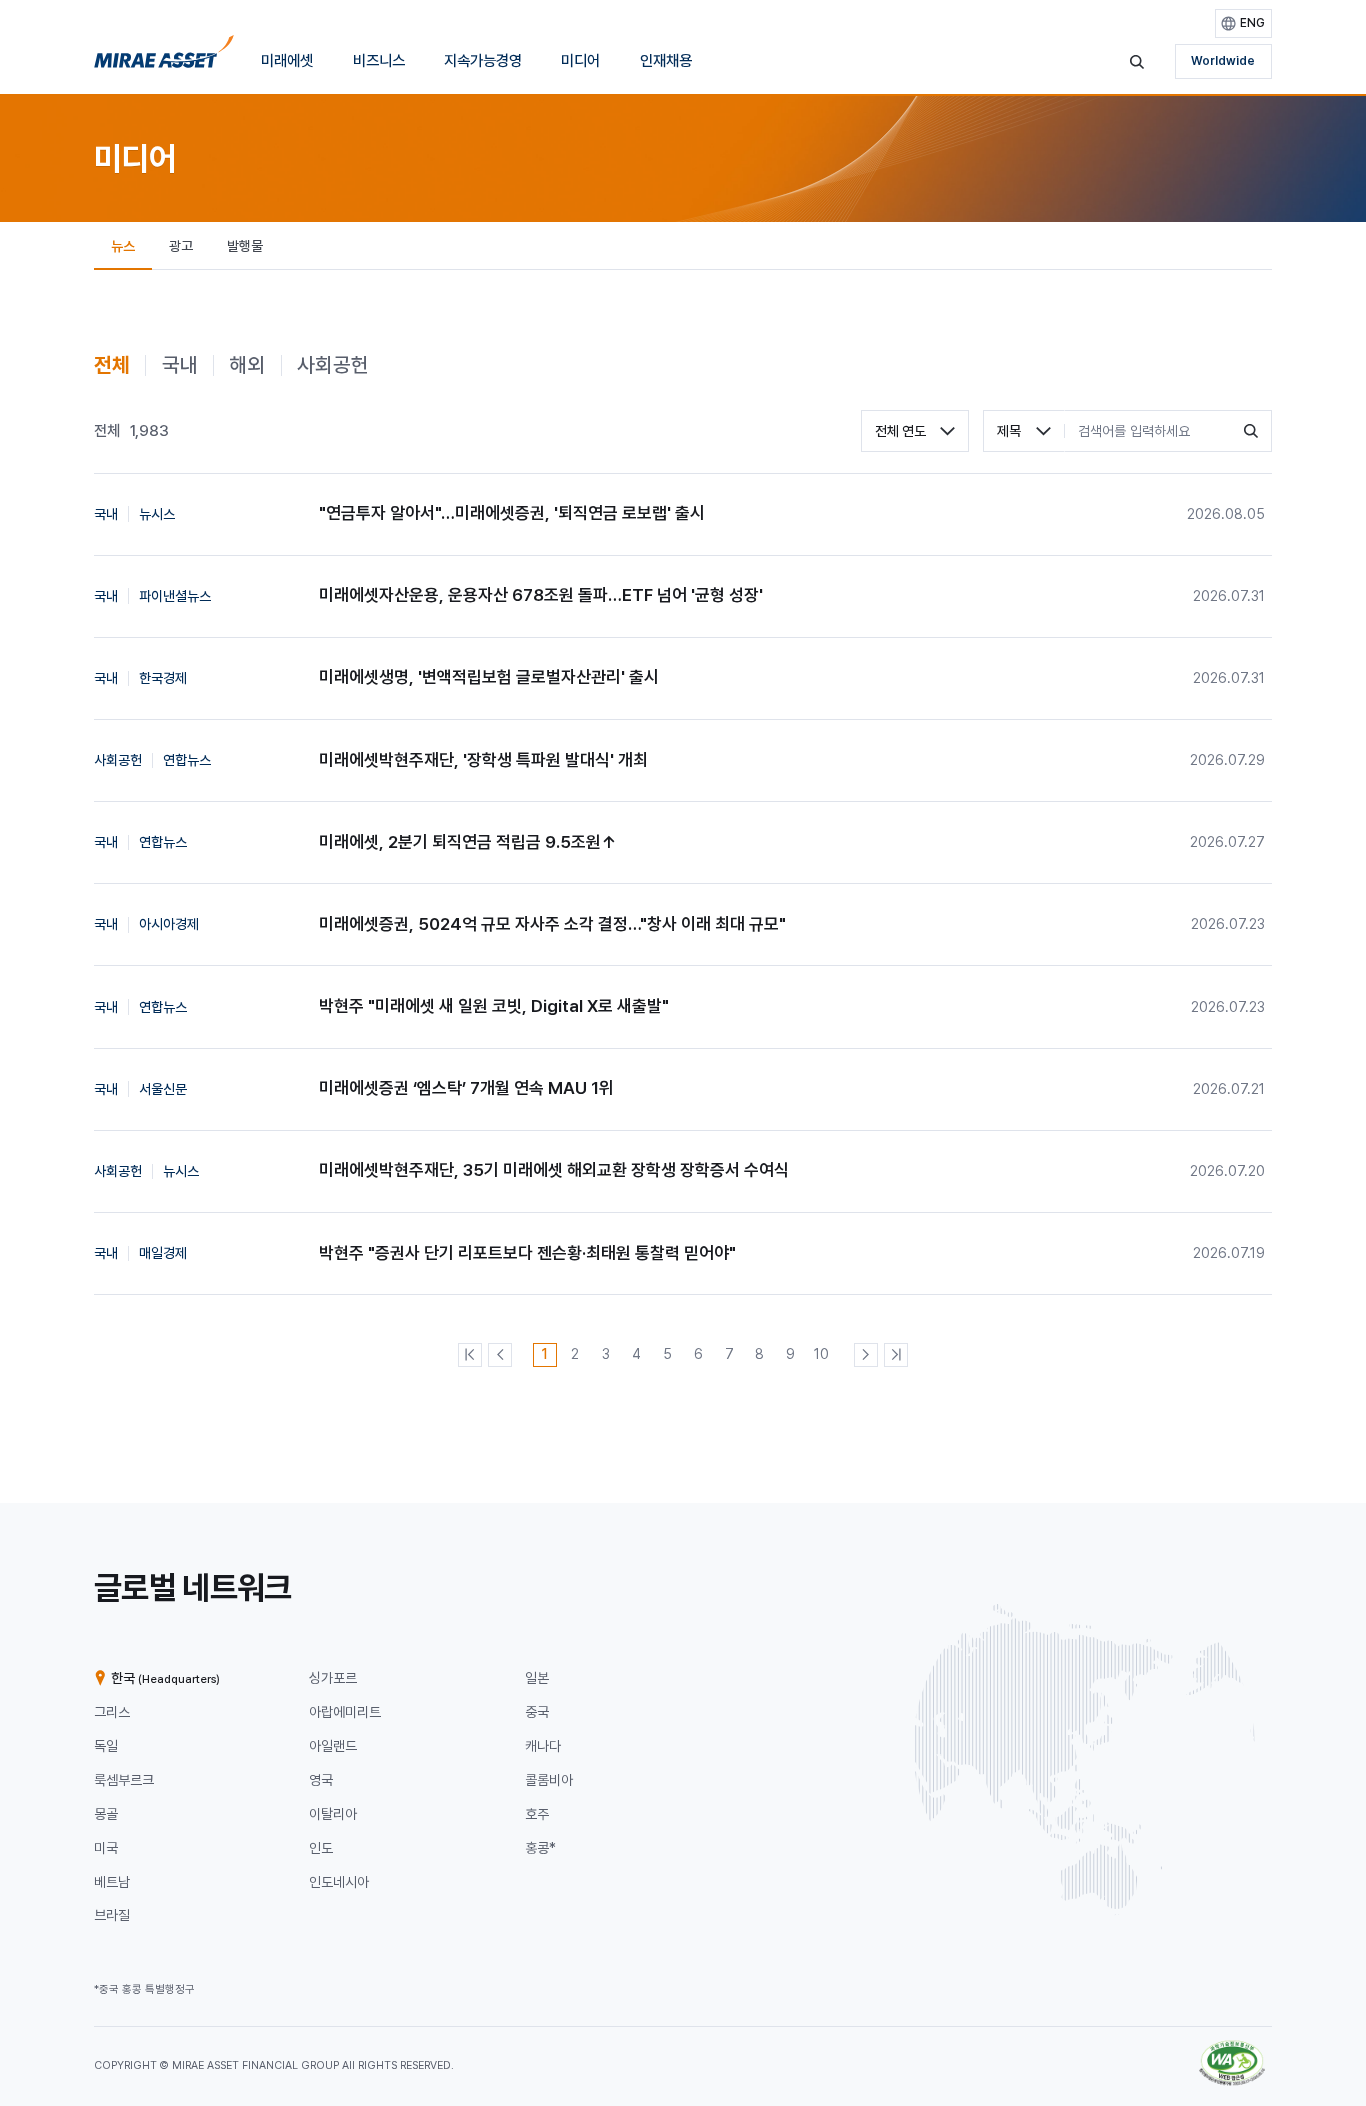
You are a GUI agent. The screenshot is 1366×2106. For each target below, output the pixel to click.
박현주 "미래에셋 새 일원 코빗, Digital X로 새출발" (494, 1006)
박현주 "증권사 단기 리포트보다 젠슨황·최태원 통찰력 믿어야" (527, 1253)
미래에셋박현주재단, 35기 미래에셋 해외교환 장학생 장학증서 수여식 (554, 1170)
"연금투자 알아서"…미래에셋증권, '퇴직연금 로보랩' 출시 (512, 513)
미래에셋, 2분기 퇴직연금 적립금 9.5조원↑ (468, 842)
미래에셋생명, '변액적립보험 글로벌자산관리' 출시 (489, 677)
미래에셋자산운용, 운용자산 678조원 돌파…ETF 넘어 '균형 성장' (541, 595)
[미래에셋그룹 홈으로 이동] (164, 57)
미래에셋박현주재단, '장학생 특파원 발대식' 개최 (483, 760)
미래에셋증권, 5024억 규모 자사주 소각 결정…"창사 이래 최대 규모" (552, 924)
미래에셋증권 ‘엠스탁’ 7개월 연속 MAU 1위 (466, 1088)
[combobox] (915, 431)
